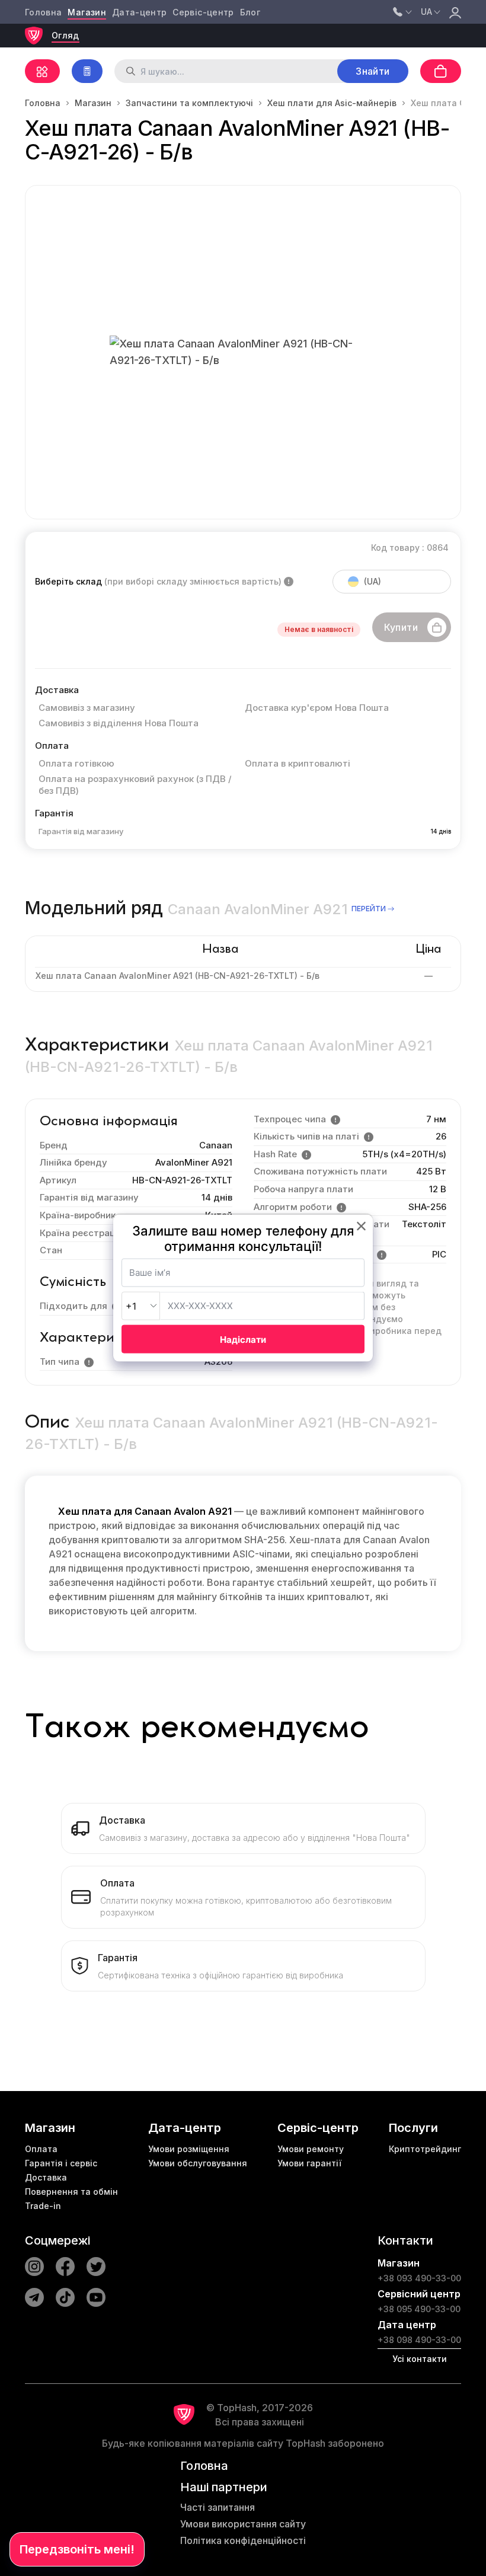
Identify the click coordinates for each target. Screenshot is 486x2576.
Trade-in (43, 2206)
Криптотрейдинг (425, 2149)
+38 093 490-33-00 (419, 2278)
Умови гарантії (309, 2163)
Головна (43, 12)
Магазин (87, 12)
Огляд (65, 35)
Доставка (46, 2177)
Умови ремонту (311, 2149)
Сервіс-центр (203, 12)
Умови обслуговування (198, 2163)
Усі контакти (420, 2359)
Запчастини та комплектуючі (189, 103)
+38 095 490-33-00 (419, 2309)
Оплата (41, 2149)
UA (426, 12)
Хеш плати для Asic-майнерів (332, 103)
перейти (369, 909)
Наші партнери (224, 2487)
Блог (250, 12)
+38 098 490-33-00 (419, 2340)
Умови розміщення (189, 2149)
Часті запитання (218, 2507)
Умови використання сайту (243, 2524)
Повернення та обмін (71, 2192)
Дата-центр (140, 12)
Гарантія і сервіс (61, 2163)
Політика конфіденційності (243, 2540)
